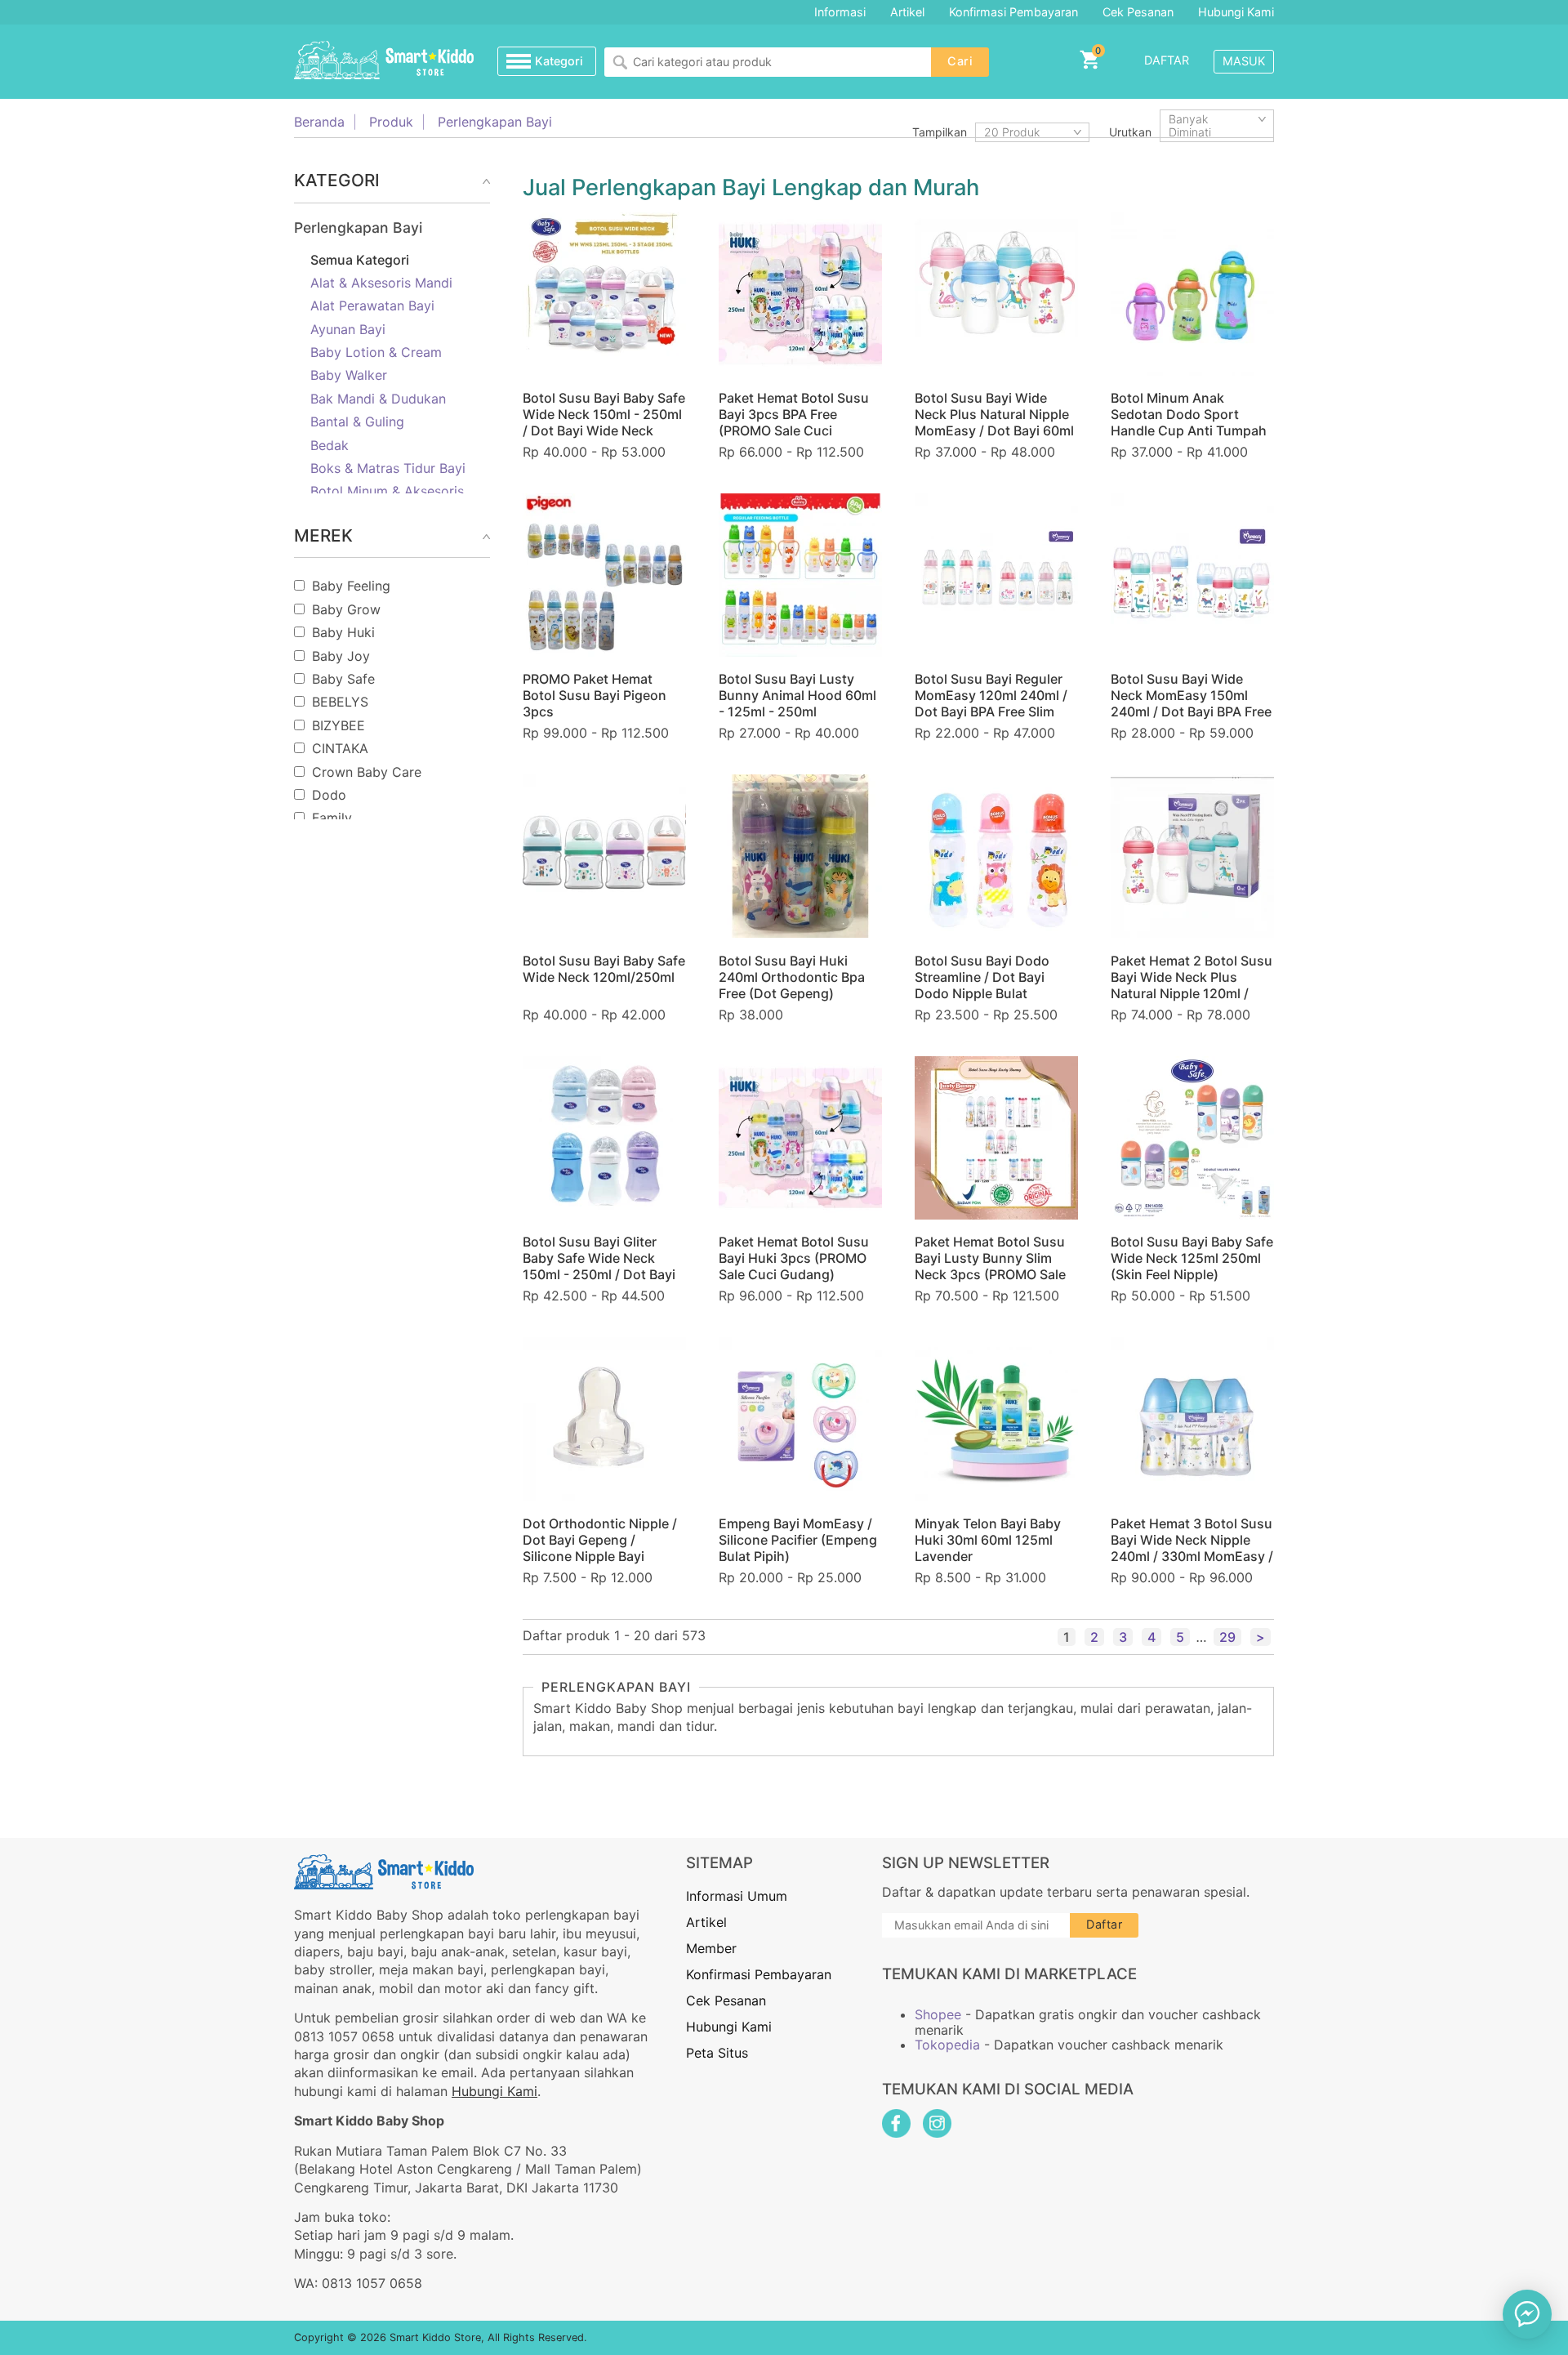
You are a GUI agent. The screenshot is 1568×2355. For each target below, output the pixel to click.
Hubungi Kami (1236, 12)
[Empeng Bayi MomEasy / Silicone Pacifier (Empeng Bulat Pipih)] (800, 1419)
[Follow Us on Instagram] (937, 2123)
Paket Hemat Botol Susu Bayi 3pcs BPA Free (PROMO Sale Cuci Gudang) (794, 422)
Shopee (938, 2014)
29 (1227, 1637)
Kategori (559, 61)
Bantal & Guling (357, 421)
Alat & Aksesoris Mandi (381, 283)
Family (332, 818)
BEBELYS (340, 702)
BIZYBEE (339, 725)
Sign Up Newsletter (966, 1863)
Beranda (319, 122)
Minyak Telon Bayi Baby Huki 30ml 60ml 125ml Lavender (988, 1540)
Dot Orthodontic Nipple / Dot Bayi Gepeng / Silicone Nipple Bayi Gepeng (600, 1548)
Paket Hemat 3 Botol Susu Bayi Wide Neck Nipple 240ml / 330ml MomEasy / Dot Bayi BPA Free (1192, 1548)
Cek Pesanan (1138, 12)
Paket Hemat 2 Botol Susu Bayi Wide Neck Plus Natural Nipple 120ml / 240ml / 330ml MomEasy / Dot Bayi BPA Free (1192, 993)
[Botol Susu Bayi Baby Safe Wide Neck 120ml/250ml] (604, 856)
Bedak (330, 445)
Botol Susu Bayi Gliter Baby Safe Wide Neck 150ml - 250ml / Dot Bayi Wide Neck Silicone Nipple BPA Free (604, 1274)
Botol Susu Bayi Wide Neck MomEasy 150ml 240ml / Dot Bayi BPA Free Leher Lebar (1191, 703)
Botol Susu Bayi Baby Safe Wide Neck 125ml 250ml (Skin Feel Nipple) (1192, 1258)
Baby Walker (349, 375)
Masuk (1244, 61)
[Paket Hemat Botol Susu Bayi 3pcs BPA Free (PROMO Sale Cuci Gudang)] (800, 294)
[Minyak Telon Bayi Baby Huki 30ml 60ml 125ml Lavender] (996, 1419)
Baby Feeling (351, 586)
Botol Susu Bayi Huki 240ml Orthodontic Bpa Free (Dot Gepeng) (792, 977)
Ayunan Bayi (348, 329)
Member (711, 1948)
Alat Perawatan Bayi (372, 306)
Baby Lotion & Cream (376, 352)
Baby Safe (343, 679)
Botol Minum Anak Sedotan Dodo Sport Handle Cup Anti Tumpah (1189, 414)
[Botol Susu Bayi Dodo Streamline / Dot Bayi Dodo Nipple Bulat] (996, 856)
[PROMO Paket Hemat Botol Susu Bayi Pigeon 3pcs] (604, 575)
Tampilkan (940, 132)
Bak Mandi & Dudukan (378, 399)
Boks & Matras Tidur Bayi (388, 468)
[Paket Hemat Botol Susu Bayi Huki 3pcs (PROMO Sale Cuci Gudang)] (800, 1138)
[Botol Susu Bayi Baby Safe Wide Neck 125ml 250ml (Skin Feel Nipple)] (1192, 1138)
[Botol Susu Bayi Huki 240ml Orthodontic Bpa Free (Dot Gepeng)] (800, 856)
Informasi (840, 12)
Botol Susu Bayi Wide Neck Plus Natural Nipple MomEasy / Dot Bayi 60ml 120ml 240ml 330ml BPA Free (994, 430)
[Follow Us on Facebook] (896, 2123)
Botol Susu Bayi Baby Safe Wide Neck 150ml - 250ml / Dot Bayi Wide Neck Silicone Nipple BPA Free (604, 422)
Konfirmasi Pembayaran (1013, 12)
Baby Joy (341, 656)
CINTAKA (340, 748)
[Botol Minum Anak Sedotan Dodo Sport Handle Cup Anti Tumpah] (1192, 294)
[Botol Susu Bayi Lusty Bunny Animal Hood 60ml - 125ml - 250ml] (800, 575)
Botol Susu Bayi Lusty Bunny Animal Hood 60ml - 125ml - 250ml (797, 695)
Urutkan (1130, 132)
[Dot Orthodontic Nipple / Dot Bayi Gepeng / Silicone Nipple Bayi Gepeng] (604, 1419)
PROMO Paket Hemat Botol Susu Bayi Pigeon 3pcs (595, 695)
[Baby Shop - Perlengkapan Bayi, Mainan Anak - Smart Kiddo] (384, 61)
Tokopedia (947, 2045)
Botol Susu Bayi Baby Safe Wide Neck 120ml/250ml (604, 969)
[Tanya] (1527, 2314)
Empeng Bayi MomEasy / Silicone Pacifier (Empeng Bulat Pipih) (798, 1540)
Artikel (907, 12)
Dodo (329, 795)
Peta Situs (717, 2053)
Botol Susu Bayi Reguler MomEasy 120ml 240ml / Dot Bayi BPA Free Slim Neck (991, 703)
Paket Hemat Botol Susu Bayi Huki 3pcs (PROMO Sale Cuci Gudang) (794, 1258)
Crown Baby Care (367, 772)
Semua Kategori (360, 260)
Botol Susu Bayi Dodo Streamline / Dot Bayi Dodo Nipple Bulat (982, 977)
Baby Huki (343, 632)
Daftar (1167, 60)
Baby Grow (346, 609)
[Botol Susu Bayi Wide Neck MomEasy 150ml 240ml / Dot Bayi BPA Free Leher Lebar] (1192, 575)
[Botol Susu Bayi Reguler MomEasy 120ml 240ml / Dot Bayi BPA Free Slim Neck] (996, 575)
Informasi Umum (737, 1896)
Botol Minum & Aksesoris (387, 491)
